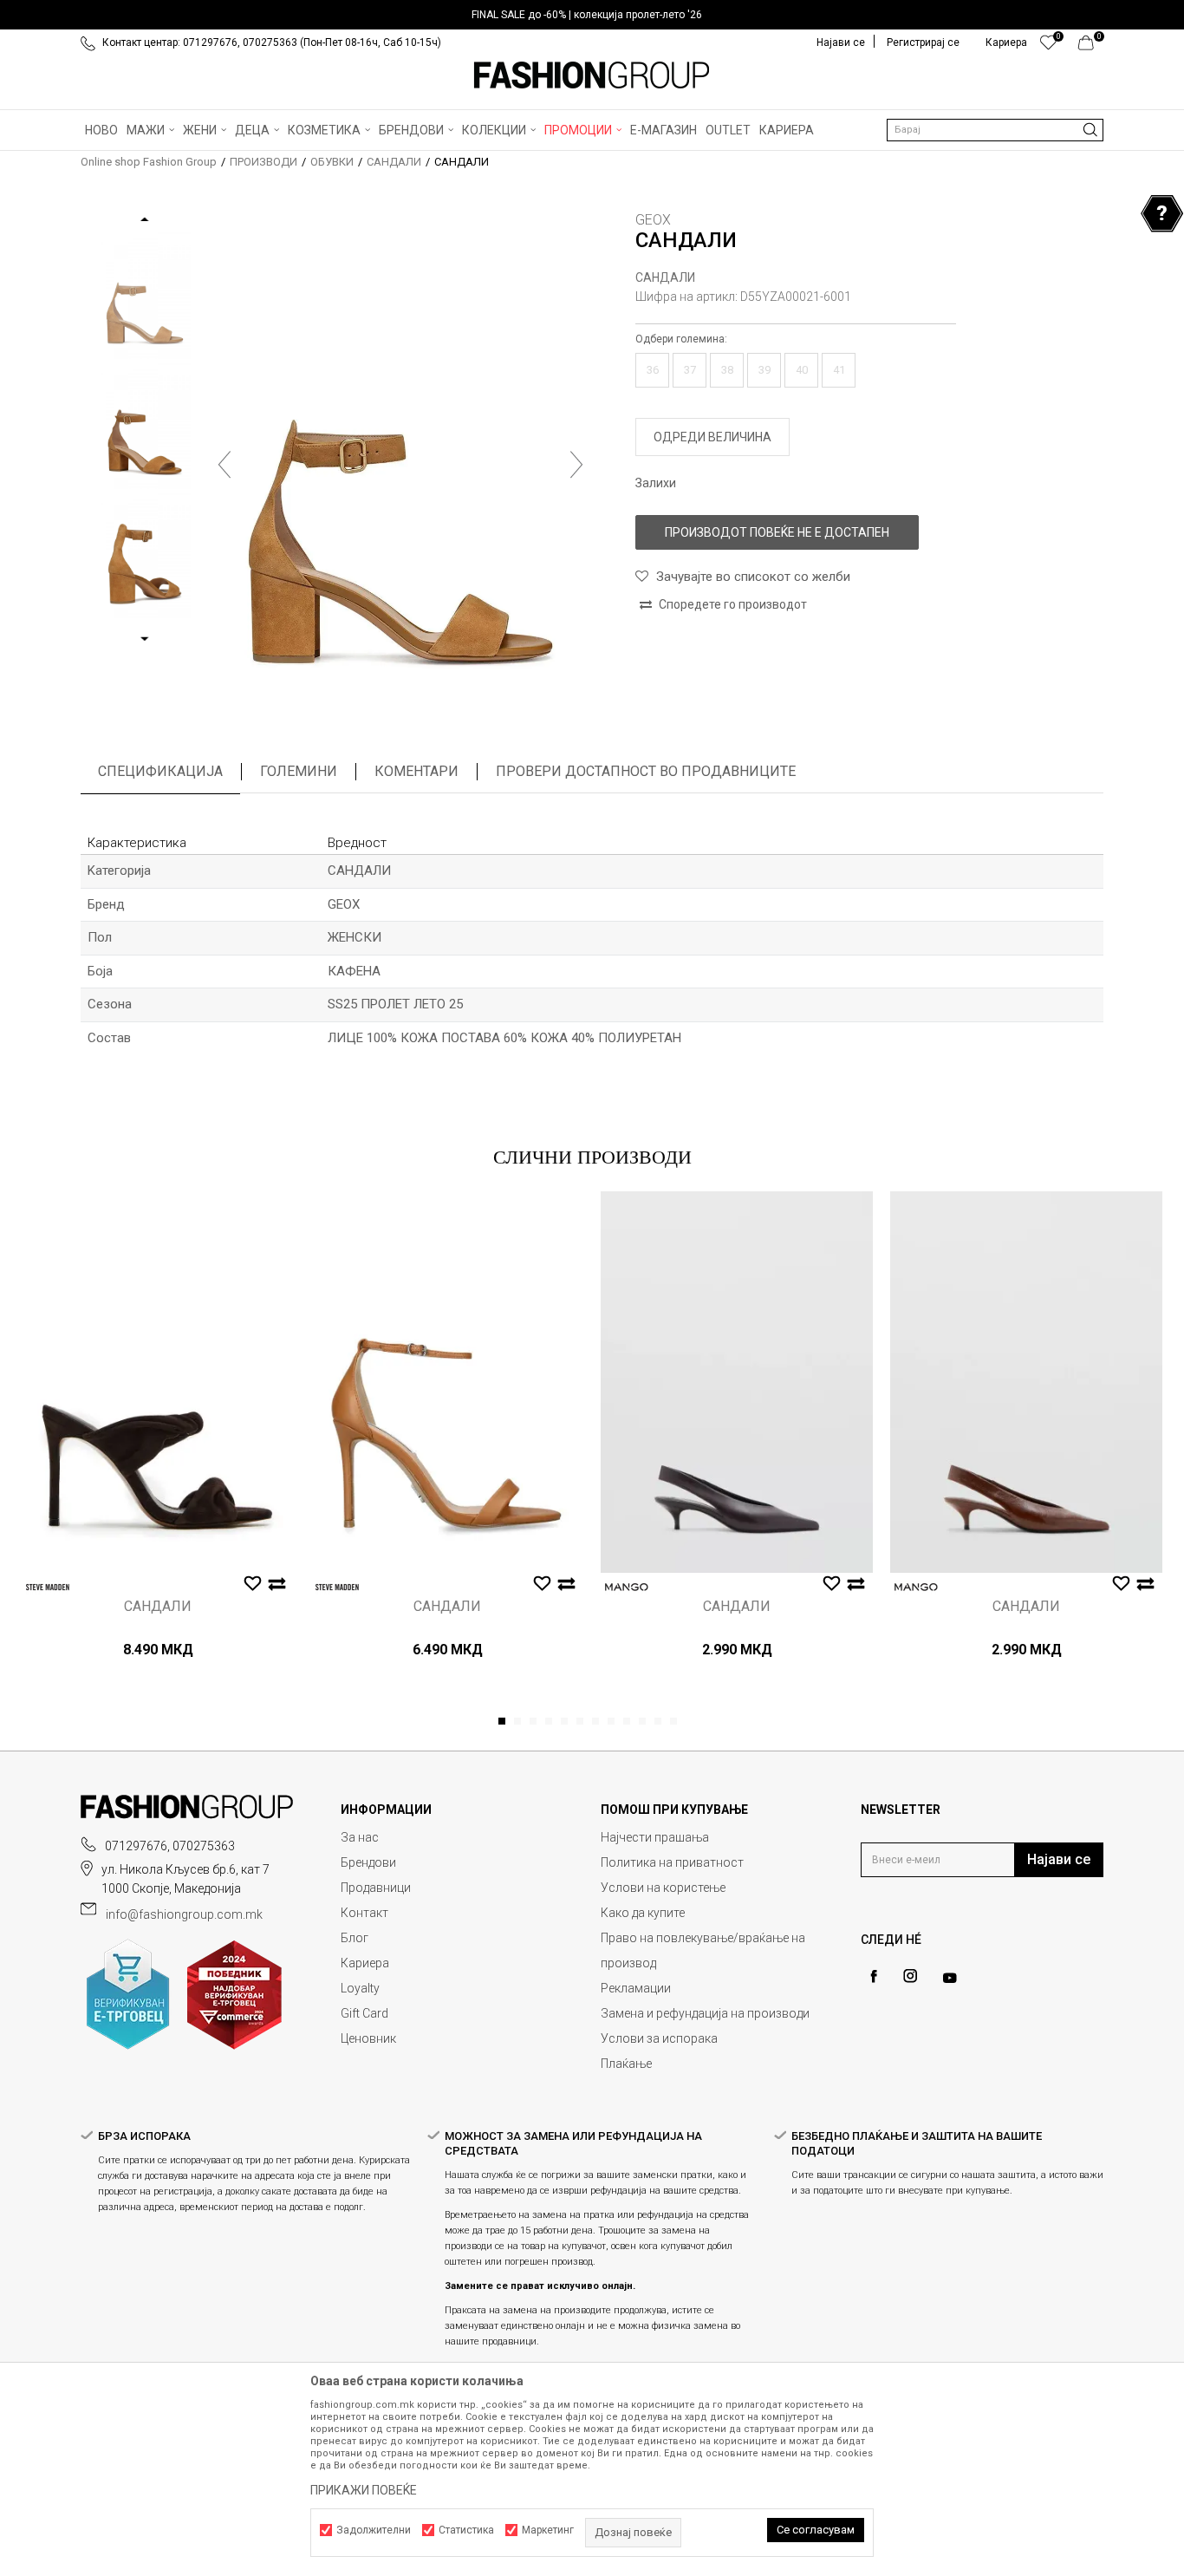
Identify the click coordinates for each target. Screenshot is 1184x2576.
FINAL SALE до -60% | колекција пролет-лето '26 (587, 15)
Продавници (376, 1888)
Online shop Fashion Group (149, 162)
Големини (299, 771)
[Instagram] (910, 1976)
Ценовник (368, 2038)
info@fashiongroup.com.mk (184, 1914)
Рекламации (636, 1988)
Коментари (416, 771)
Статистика (466, 2530)
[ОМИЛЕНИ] (1048, 47)
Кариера (365, 1963)
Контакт (364, 1913)
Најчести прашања (655, 1837)
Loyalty (360, 1988)
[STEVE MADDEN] (48, 1587)
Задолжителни (374, 2530)
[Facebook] (874, 1976)
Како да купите (643, 1913)
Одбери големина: (681, 339)
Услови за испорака (659, 2038)
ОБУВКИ (332, 162)
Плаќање (626, 2064)
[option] (592, 15)
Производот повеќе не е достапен (777, 532)
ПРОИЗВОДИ (263, 162)
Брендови (368, 1862)
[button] (995, 130)
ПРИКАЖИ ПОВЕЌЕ (364, 2490)
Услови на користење (663, 1888)
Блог (355, 1938)
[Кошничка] (1091, 47)
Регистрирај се (923, 42)
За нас (360, 1837)
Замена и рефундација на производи (705, 2013)
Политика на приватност (672, 1862)
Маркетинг (548, 2530)
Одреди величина (712, 437)
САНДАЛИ (394, 162)
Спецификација (160, 771)
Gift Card (364, 2013)
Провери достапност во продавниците (646, 771)
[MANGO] (627, 1587)
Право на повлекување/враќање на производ (703, 1950)
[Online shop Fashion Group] (592, 75)
